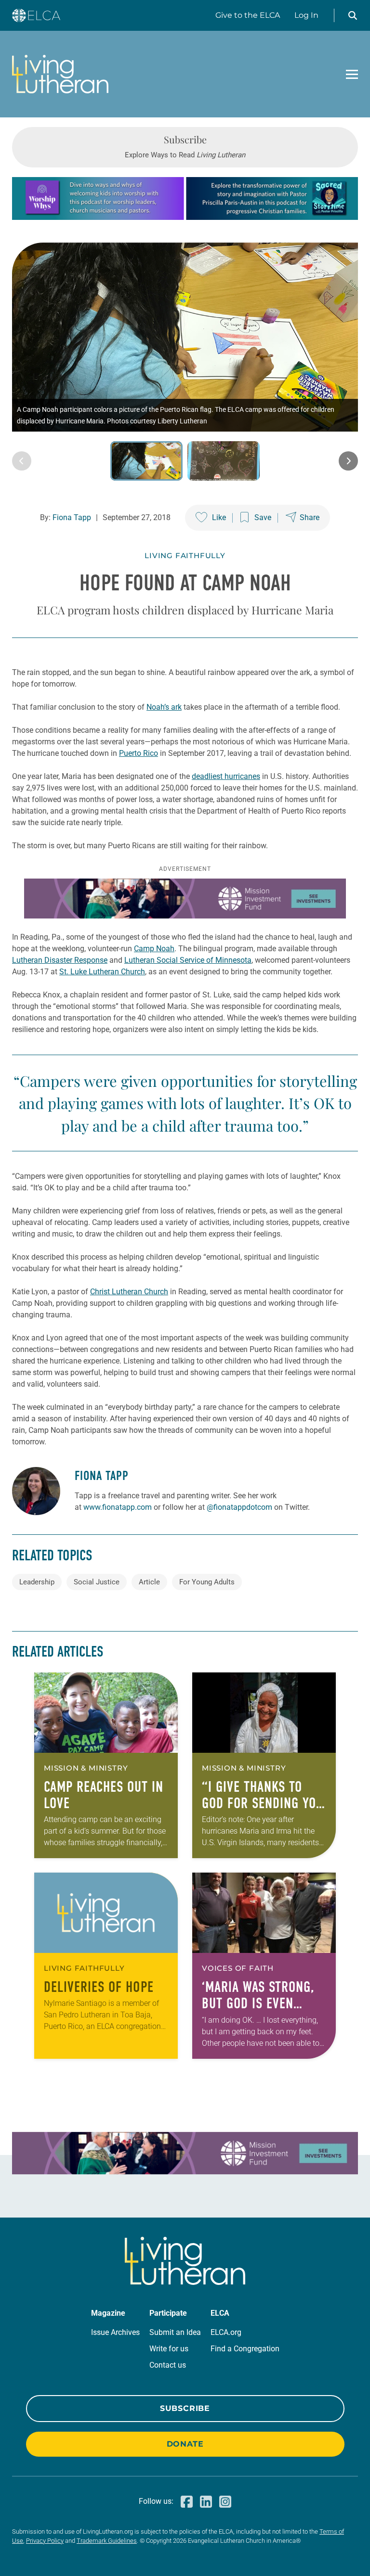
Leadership (37, 1582)
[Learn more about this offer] (185, 217)
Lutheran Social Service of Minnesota (188, 960)
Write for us (169, 2349)
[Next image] (348, 461)
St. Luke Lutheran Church (102, 972)
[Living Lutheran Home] (60, 74)
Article (149, 1582)
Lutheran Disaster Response (60, 960)
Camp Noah (154, 949)
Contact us (168, 2365)
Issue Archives (115, 2332)
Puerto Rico (139, 753)
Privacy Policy (45, 2541)
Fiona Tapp (72, 517)
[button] (353, 15)
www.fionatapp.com (118, 1507)
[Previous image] (22, 461)
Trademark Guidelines (107, 2541)
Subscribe (185, 2408)
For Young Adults (207, 1582)
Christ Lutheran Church (129, 1292)
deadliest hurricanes (226, 776)
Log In (306, 15)
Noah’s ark (164, 707)
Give (248, 15)
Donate (185, 2444)
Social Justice (97, 1582)
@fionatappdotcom (239, 1507)
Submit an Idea (175, 2332)
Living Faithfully (185, 555)
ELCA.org (226, 2332)
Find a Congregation (245, 2349)
